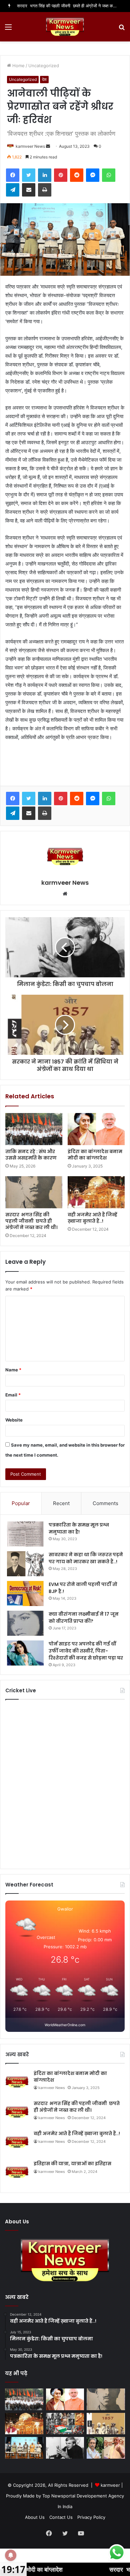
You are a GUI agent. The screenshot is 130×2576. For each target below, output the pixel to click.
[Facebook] (13, 175)
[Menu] (8, 29)
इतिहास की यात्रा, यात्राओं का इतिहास (72, 2164)
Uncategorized (44, 66)
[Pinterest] (61, 175)
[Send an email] (48, 146)
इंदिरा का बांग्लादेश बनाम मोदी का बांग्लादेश (95, 1155)
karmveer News (30, 146)
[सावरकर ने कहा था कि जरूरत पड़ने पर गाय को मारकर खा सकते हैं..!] (25, 1564)
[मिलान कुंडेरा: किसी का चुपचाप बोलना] (65, 2448)
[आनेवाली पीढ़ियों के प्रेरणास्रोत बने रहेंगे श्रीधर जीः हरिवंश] (24, 2448)
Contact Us (61, 2517)
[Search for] (122, 29)
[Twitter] (29, 175)
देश (44, 79)
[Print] (45, 190)
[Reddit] (77, 175)
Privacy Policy (91, 2517)
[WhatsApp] (109, 175)
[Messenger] (93, 175)
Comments (105, 1503)
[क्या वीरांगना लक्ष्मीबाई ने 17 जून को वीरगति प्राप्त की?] (25, 1623)
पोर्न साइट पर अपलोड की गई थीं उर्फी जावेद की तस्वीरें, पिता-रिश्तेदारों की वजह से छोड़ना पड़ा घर (86, 1651)
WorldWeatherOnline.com (65, 2025)
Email (13, 1395)
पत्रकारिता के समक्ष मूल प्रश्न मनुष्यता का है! (79, 1528)
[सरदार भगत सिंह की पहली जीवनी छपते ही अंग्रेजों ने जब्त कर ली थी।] (34, 1192)
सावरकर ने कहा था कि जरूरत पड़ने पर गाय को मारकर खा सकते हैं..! (86, 1558)
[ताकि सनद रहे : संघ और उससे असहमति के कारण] (34, 1129)
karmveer (110, 2485)
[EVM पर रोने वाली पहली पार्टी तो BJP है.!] (25, 1593)
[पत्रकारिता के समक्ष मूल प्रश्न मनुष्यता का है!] (25, 1534)
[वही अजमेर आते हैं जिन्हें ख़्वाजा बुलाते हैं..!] (96, 1192)
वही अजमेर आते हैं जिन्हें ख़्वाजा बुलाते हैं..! (92, 1218)
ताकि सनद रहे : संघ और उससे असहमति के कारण (31, 1155)
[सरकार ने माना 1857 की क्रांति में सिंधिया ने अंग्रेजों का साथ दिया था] (106, 2424)
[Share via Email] (29, 190)
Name (13, 1370)
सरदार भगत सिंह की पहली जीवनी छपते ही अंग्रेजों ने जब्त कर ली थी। (73, 6)
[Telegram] (13, 190)
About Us (35, 2517)
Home (18, 66)
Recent (61, 1503)
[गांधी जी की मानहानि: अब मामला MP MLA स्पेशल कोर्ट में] (106, 2448)
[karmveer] (65, 27)
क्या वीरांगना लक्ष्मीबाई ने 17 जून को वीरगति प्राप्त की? (84, 1618)
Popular (21, 1503)
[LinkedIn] (45, 175)
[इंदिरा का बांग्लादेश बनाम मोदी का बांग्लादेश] (96, 1129)
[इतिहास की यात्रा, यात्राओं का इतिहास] (65, 2424)
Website (14, 1420)
